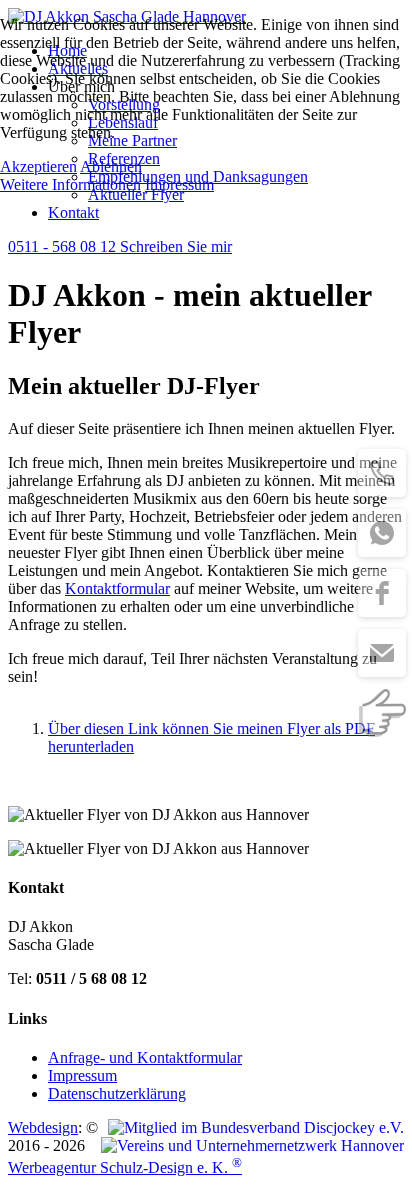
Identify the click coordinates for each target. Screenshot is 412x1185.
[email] (382, 653)
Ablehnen (111, 166)
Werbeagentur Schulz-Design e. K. (125, 1167)
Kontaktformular (117, 588)
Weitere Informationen (70, 184)
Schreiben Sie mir (176, 246)
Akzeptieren (38, 166)
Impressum (179, 184)
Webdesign (43, 1127)
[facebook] (382, 593)
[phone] (382, 473)
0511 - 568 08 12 (64, 246)
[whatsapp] (382, 533)
